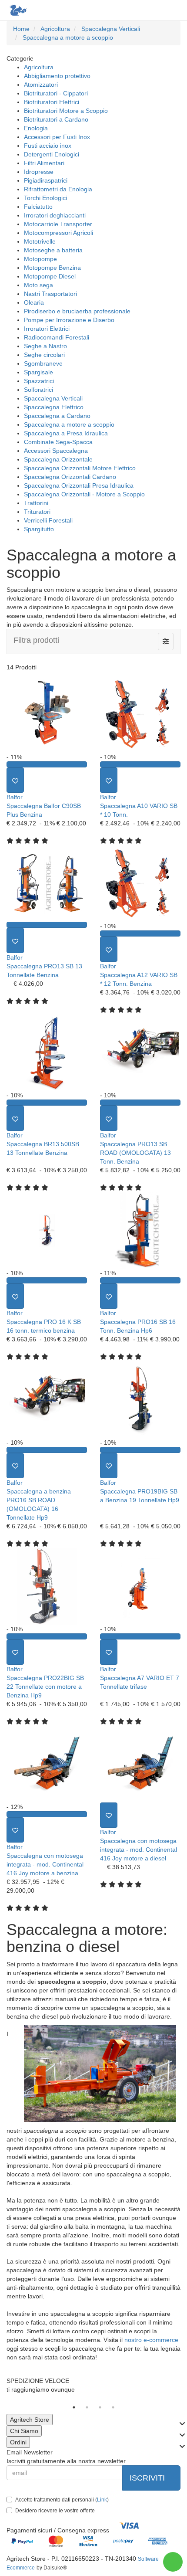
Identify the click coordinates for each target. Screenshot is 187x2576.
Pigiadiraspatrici (46, 180)
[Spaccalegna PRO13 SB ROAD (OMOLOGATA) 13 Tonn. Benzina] (140, 1052)
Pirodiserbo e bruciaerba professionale (77, 311)
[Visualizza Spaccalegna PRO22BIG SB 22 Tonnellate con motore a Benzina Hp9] (47, 1636)
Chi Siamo (24, 2431)
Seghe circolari (44, 355)
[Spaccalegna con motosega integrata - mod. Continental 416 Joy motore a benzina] (47, 1764)
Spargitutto (39, 529)
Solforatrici (38, 390)
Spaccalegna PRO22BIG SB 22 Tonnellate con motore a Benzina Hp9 (45, 1687)
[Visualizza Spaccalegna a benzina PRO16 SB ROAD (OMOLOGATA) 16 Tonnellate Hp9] (47, 1450)
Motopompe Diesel (50, 276)
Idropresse (39, 172)
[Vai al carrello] (155, 10)
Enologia (36, 128)
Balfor (15, 797)
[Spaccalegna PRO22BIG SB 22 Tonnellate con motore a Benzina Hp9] (47, 1586)
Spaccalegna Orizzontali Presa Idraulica (79, 485)
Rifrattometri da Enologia (58, 189)
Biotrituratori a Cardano (56, 119)
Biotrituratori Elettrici (52, 102)
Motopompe (40, 259)
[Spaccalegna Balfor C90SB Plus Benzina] (47, 714)
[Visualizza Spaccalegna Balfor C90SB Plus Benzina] (47, 764)
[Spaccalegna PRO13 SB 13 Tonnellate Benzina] (47, 883)
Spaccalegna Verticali (53, 398)
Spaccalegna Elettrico (54, 407)
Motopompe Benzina (52, 268)
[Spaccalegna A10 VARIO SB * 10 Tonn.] (140, 714)
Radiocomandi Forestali (57, 337)
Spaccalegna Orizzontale (58, 459)
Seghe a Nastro (45, 346)
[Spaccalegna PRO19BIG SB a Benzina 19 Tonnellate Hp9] (140, 1399)
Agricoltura (39, 67)
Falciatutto (38, 207)
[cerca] (138, 10)
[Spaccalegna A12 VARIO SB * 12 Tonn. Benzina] (140, 883)
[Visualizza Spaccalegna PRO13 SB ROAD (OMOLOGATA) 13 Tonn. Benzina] (140, 1103)
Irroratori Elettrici (47, 329)
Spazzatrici (39, 381)
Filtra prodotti (36, 640)
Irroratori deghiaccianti (55, 215)
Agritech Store (30, 2420)
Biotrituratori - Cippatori (56, 93)
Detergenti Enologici (52, 154)
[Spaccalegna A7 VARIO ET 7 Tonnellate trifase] (140, 1586)
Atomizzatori (41, 85)
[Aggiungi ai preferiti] (15, 780)
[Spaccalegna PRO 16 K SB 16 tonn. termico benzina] (47, 1230)
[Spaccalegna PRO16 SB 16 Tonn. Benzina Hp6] (140, 1230)
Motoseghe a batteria (53, 250)
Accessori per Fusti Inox (57, 137)
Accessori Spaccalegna (56, 451)
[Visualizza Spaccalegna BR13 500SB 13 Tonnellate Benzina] (47, 1103)
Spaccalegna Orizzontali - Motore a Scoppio (84, 494)
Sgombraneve (43, 363)
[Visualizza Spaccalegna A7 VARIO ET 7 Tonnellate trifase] (140, 1636)
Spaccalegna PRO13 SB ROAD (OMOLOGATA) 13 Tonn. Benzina (135, 1153)
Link (102, 2500)
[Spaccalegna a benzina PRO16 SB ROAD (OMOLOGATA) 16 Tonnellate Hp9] (47, 1399)
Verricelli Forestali (48, 520)
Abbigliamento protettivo (57, 76)
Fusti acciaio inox (48, 146)
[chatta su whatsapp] (173, 2562)
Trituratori (37, 512)
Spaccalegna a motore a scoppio (69, 424)
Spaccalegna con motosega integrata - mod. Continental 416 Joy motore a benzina (45, 1864)
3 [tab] (100, 2407)
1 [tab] (74, 2407)
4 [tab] (113, 2407)
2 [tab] (87, 2407)
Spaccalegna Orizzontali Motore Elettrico (80, 468)
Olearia (34, 302)
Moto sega (38, 285)
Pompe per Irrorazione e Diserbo (69, 320)
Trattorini (36, 503)
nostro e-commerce (151, 2340)
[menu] (173, 10)
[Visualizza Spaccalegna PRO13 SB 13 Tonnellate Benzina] (47, 925)
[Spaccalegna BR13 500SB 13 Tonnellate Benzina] (47, 1052)
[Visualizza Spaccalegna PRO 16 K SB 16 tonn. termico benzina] (47, 1280)
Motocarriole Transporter (58, 224)
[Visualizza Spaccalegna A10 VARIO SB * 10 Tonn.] (140, 764)
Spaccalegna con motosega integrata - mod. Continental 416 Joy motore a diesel (139, 1850)
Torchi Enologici (45, 198)
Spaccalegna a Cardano (57, 416)
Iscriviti (148, 2478)
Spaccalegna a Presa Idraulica (66, 433)
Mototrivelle (40, 241)
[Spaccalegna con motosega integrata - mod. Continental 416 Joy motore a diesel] (140, 1764)
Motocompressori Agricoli (58, 233)
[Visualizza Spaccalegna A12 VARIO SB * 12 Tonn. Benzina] (140, 933)
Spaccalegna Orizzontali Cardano (70, 477)
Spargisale (38, 372)
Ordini (18, 2442)
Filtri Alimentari (44, 163)
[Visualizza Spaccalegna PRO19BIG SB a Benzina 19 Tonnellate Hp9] (140, 1450)
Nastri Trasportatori (50, 294)
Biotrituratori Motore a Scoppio (66, 111)
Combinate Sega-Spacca (58, 442)
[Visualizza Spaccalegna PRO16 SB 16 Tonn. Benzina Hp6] (140, 1280)
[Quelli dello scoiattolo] (17, 10)
